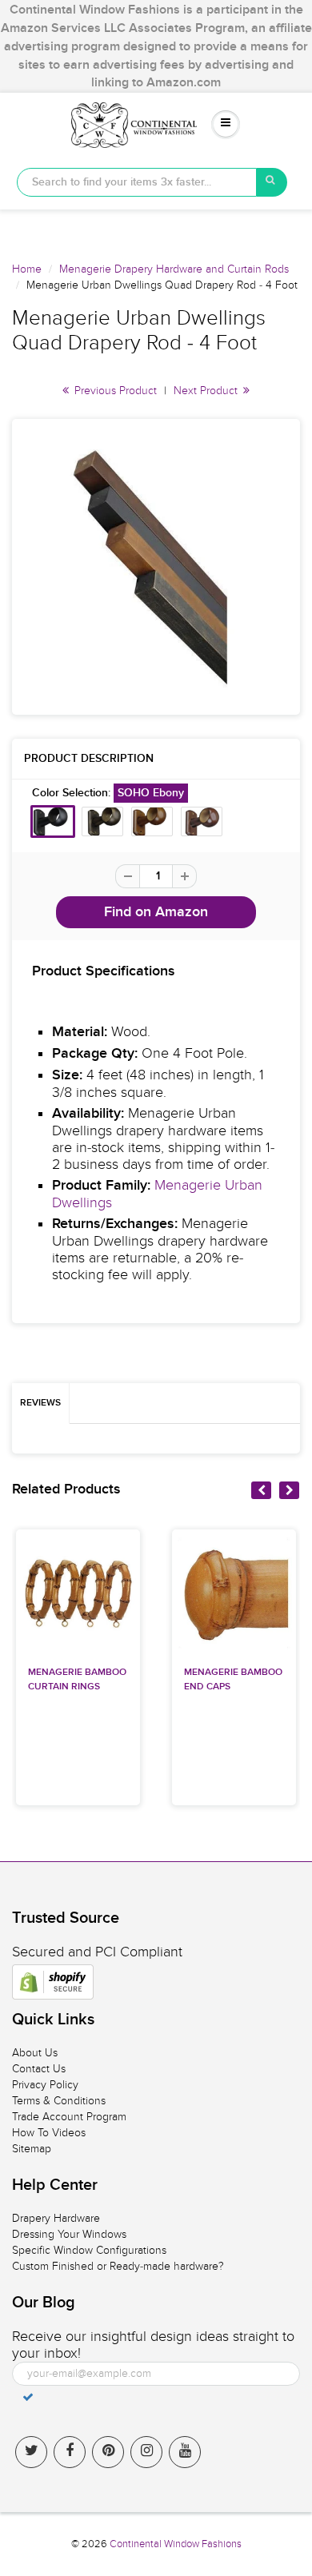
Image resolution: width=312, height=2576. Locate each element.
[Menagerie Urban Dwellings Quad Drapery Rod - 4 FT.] (156, 567)
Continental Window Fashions (176, 2544)
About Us (35, 2053)
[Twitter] (31, 2452)
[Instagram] (146, 2452)
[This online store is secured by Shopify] (53, 1982)
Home (27, 269)
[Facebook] (70, 2452)
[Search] (272, 182)
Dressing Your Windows (69, 2234)
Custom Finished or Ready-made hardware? (118, 2266)
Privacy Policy (45, 2085)
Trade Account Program (69, 2117)
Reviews (40, 1403)
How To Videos (49, 2133)
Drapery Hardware (56, 2218)
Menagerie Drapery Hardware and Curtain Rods (174, 269)
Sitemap (32, 2149)
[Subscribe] (28, 2397)
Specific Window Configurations (89, 2250)
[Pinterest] (108, 2452)
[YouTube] (185, 2452)
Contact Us (39, 2069)
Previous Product (114, 391)
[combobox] (137, 182)
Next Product (207, 391)
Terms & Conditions (59, 2101)
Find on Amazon (156, 912)
